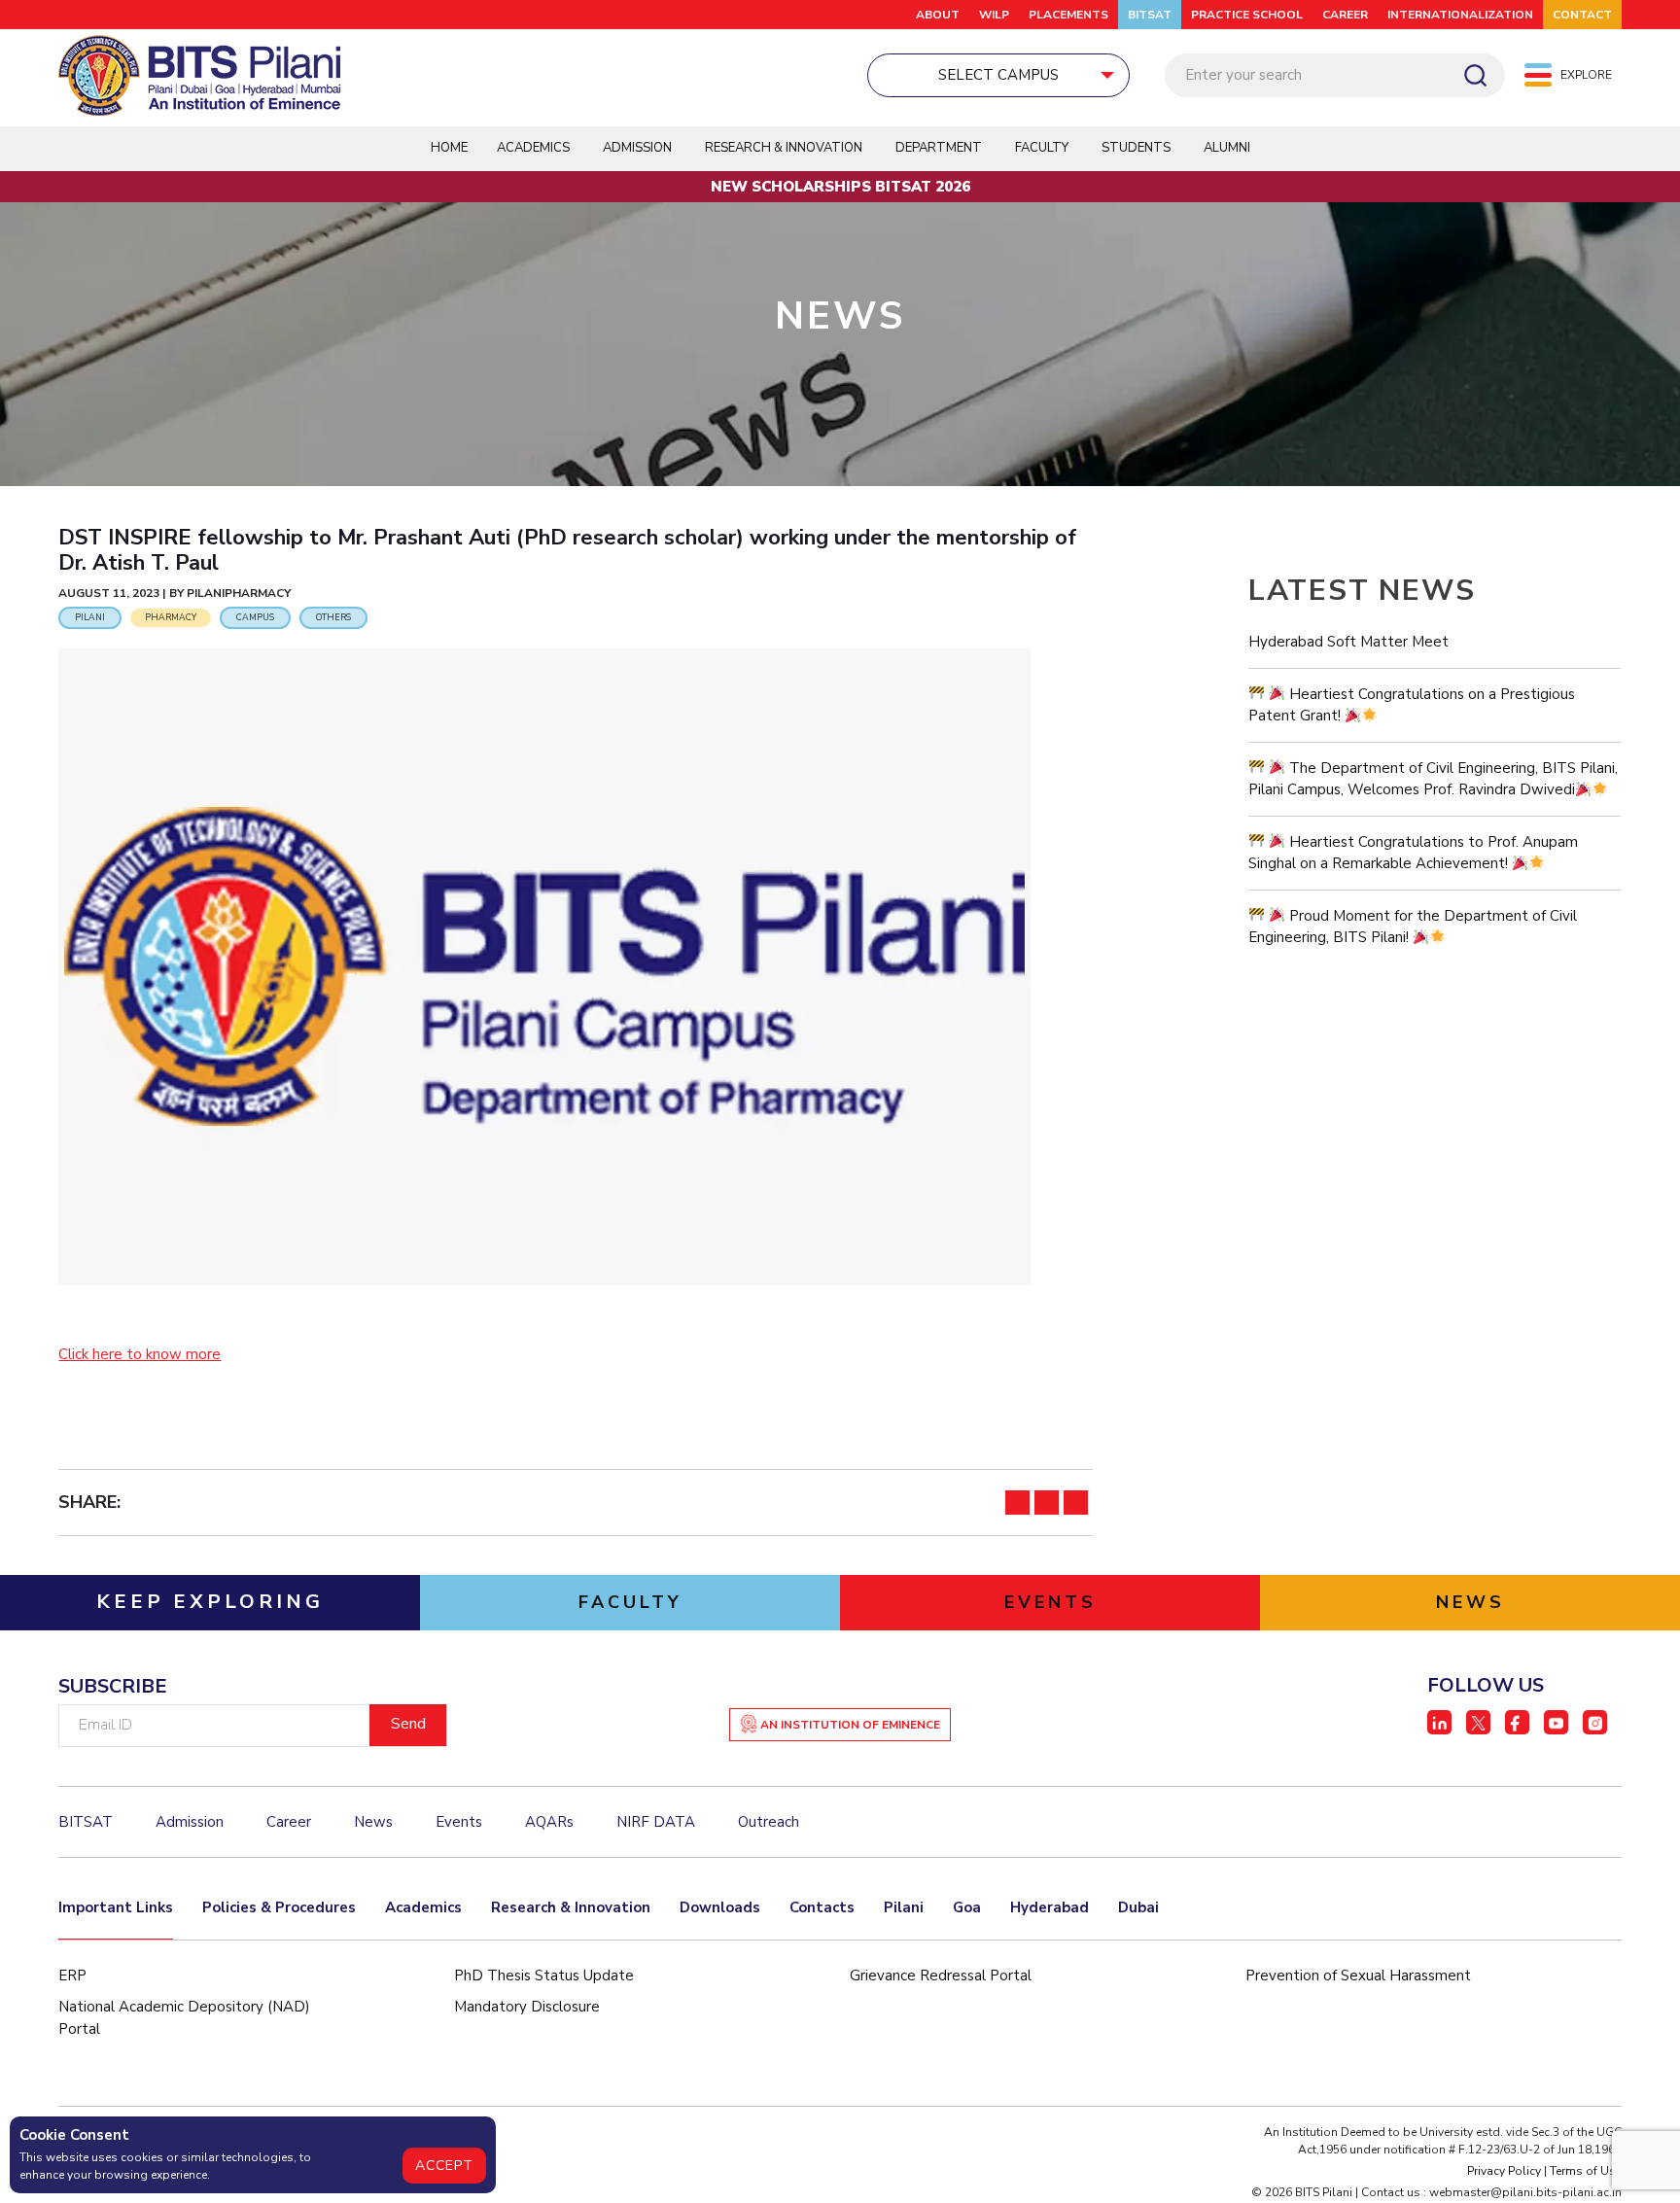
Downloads (720, 1907)
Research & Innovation (571, 1907)
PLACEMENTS (1068, 15)
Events (459, 1822)
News (373, 1822)
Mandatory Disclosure (527, 2007)
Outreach (769, 1822)
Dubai (1138, 1907)
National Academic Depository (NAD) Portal (184, 2018)
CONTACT (1582, 15)
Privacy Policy (1504, 2171)
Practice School (1247, 15)
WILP (994, 15)
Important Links (116, 1907)
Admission (637, 148)
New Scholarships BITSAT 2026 (840, 187)
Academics (423, 1907)
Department (939, 148)
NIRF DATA (656, 1822)
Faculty (1042, 148)
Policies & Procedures (279, 1907)
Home (449, 148)
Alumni (1227, 148)
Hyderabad (1050, 1907)
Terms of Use (1586, 2171)
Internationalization (1460, 15)
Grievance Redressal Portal (941, 1976)
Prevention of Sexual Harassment (1358, 1976)
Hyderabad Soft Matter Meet (1348, 642)
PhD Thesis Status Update (544, 1976)
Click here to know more (140, 1354)
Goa (967, 1907)
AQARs (549, 1822)
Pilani (904, 1907)
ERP (72, 1976)
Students (1136, 148)
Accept (444, 2166)
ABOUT (938, 15)
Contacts (822, 1907)
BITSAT (1150, 15)
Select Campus (998, 75)
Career (1345, 15)
